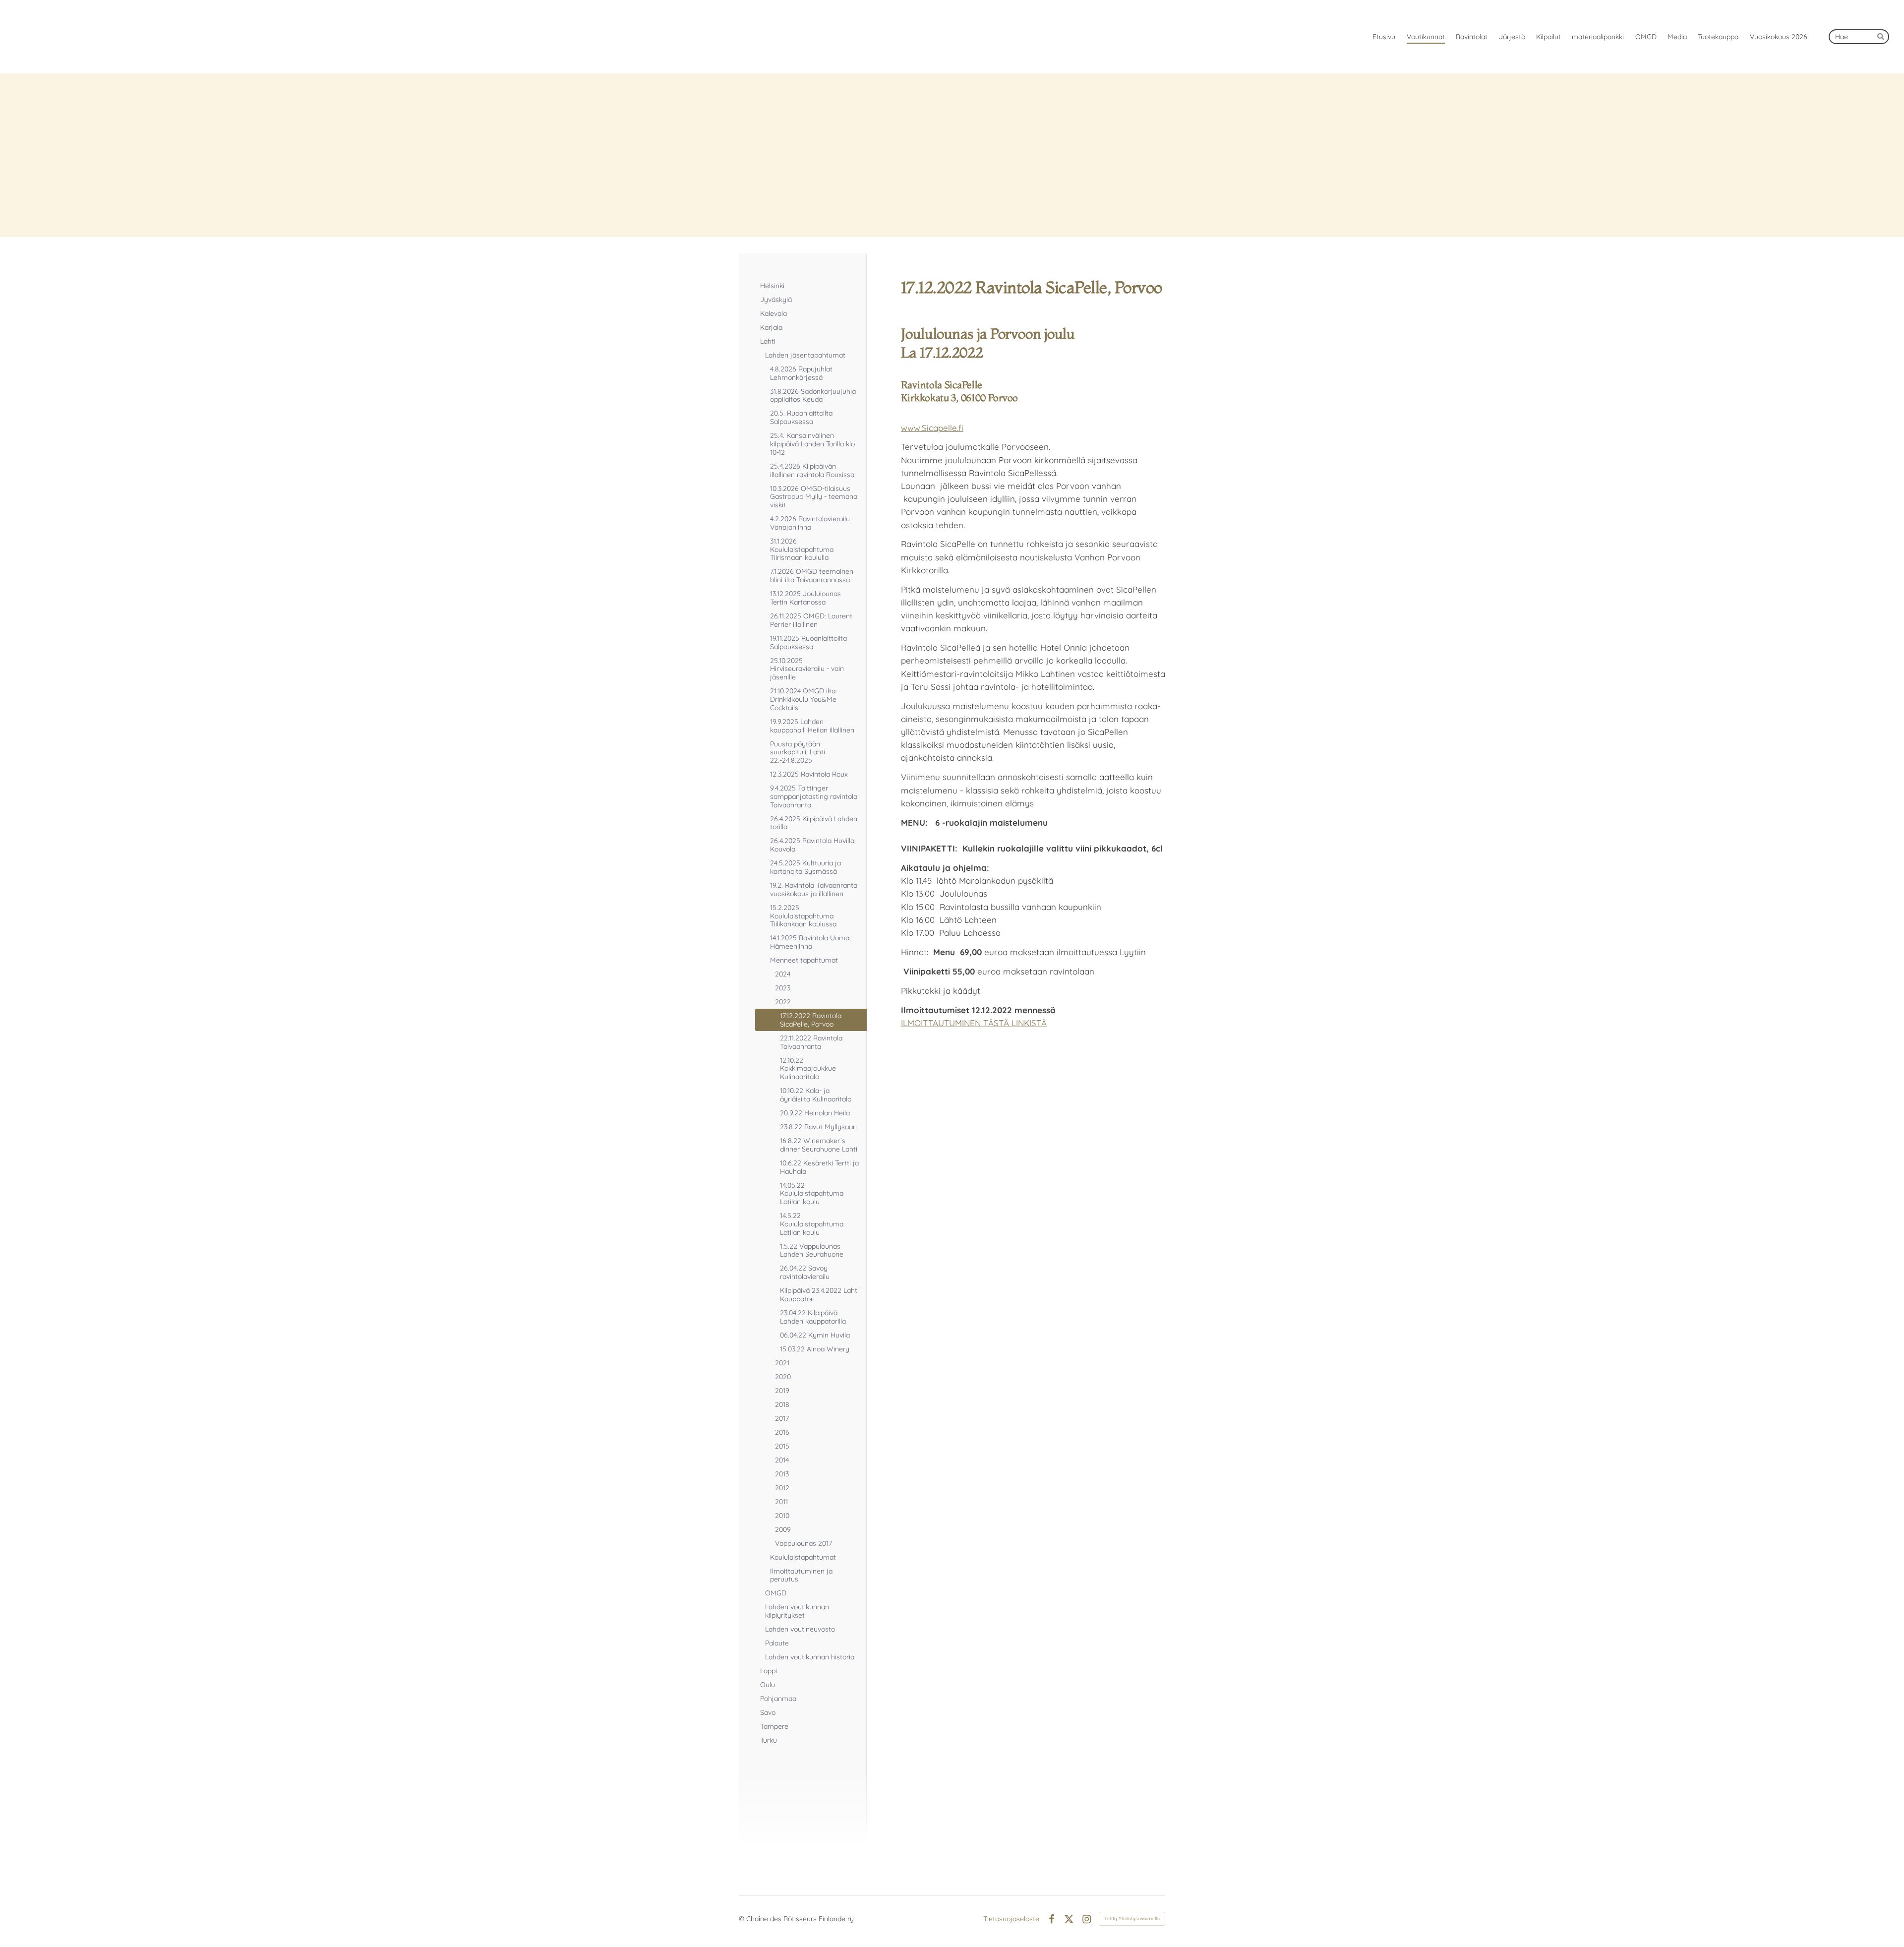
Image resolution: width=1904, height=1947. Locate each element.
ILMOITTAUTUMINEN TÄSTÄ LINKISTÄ (974, 1023)
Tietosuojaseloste (1011, 1919)
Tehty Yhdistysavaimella (1132, 1918)
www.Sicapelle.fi (932, 428)
